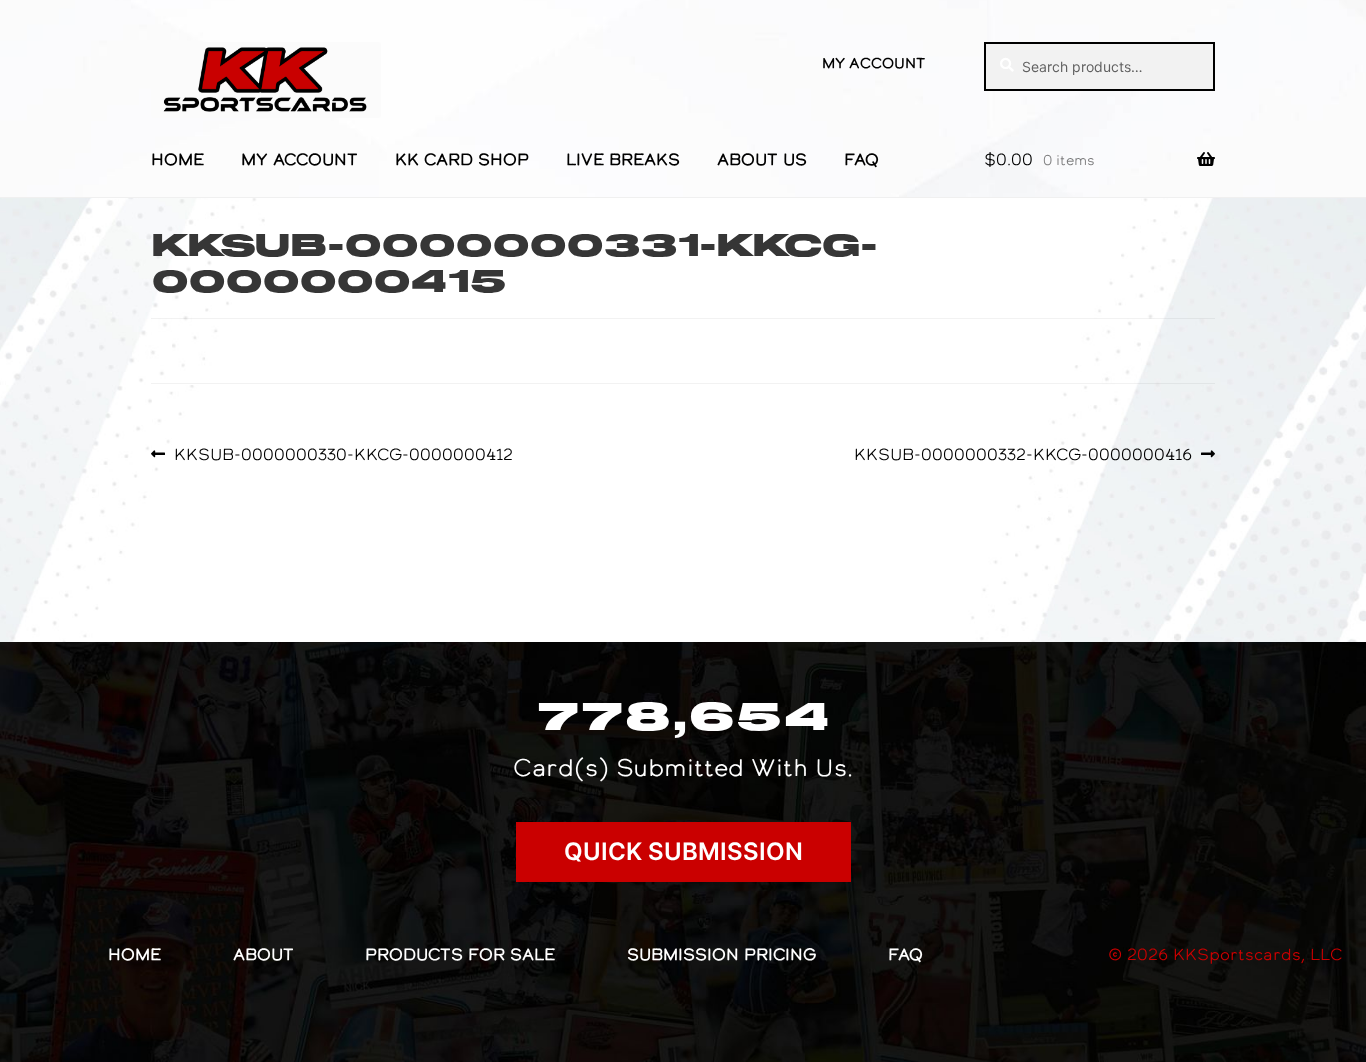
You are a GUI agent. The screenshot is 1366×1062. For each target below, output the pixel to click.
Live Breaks (623, 159)
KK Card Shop (462, 159)
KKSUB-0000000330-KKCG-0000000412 (343, 454)
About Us (762, 159)
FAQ (861, 159)
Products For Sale (460, 954)
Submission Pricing (721, 954)
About (263, 954)
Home (177, 159)
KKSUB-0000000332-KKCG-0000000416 (1023, 454)
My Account (873, 63)
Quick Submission (683, 851)
